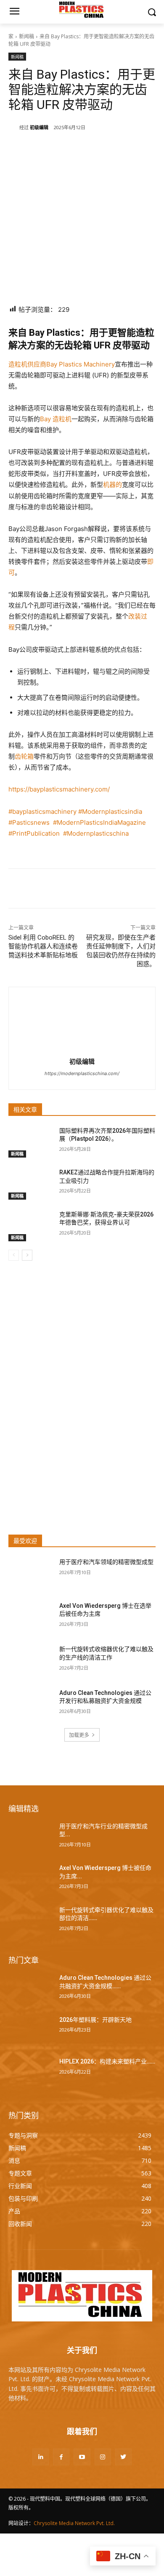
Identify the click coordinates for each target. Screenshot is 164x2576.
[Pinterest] (101, 149)
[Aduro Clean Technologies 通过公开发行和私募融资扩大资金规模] (30, 1705)
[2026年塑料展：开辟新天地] (30, 2032)
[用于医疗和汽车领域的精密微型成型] (30, 1574)
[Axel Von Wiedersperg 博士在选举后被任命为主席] (30, 1617)
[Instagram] (103, 2457)
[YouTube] (82, 2457)
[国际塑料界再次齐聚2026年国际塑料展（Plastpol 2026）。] (30, 1142)
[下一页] (27, 1255)
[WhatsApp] (121, 149)
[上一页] (14, 1255)
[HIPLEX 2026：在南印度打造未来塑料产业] (30, 2073)
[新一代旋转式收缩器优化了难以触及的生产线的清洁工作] (30, 1661)
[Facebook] (43, 149)
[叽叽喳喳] (82, 149)
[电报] (140, 149)
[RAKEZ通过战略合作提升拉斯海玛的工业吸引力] (30, 1184)
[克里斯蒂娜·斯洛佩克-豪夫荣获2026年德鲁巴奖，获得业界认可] (30, 1226)
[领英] (63, 149)
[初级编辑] (14, 127)
